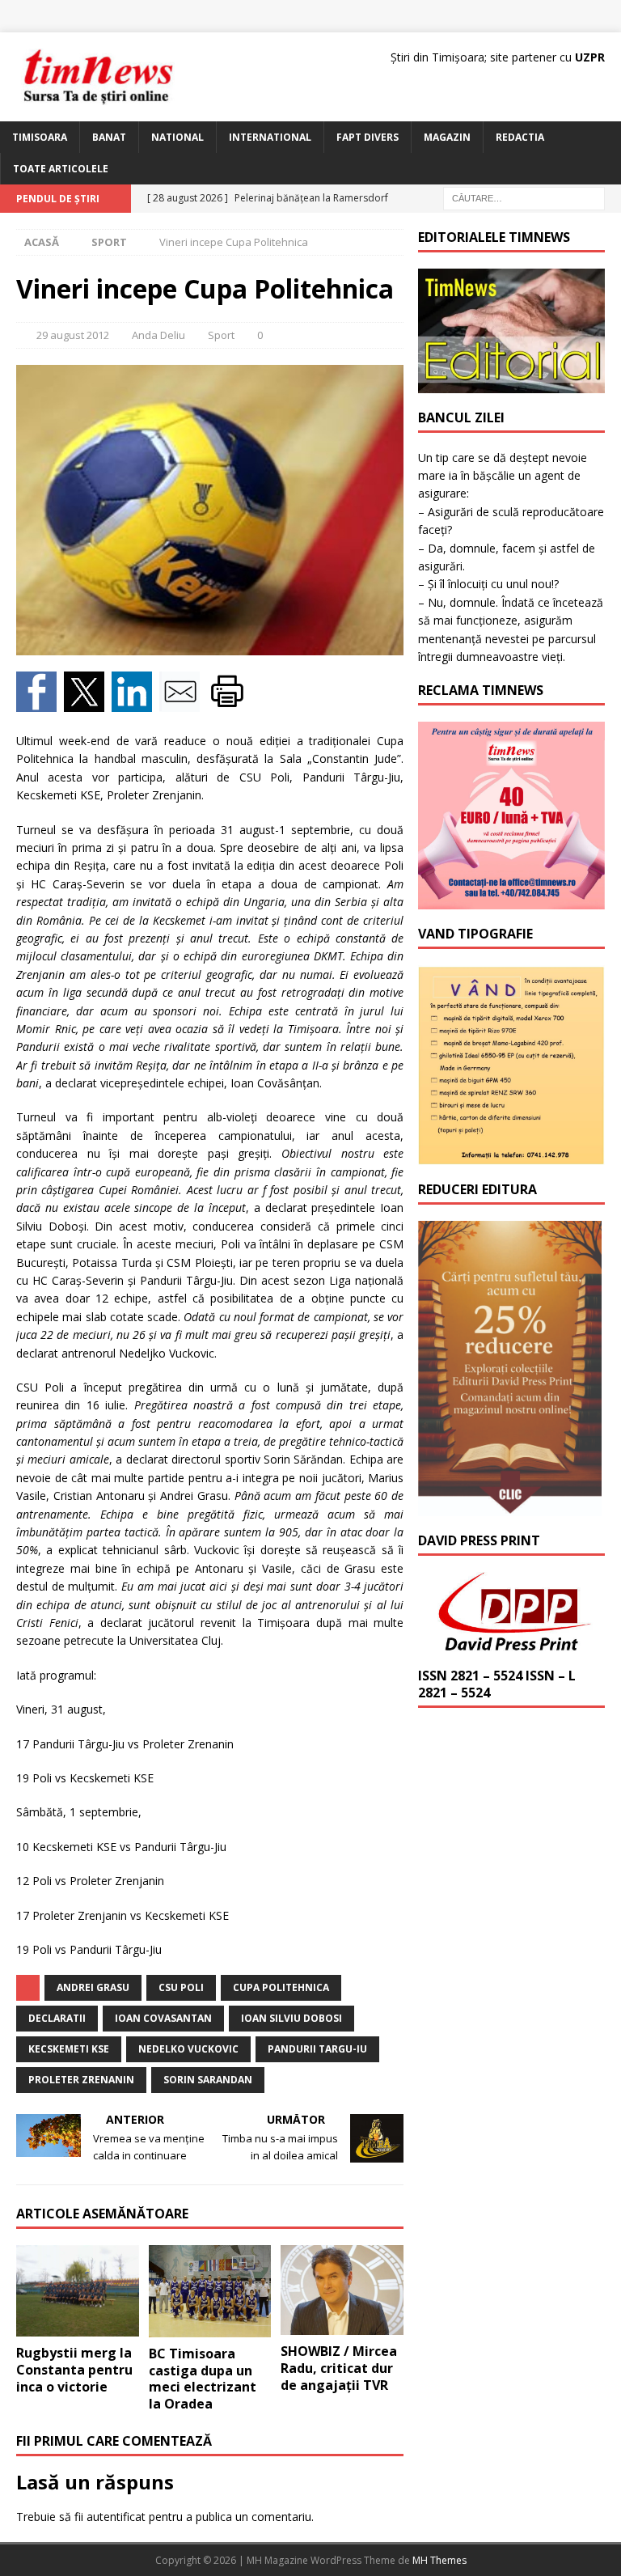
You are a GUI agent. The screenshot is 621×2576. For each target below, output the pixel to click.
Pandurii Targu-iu (317, 2049)
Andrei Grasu (93, 1987)
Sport (221, 335)
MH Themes (439, 2560)
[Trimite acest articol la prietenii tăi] (183, 703)
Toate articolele (61, 169)
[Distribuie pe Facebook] (40, 703)
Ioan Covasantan (163, 2018)
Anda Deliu (158, 335)
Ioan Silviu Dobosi (291, 2018)
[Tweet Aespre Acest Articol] (88, 703)
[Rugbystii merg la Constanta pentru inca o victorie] (78, 2291)
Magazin (447, 137)
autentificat (116, 2517)
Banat (109, 137)
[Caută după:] (524, 198)
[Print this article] (229, 703)
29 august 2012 (73, 335)
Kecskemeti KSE (69, 2049)
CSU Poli (181, 1987)
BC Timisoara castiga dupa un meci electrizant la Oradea (203, 2379)
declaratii (57, 2018)
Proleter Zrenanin (81, 2080)
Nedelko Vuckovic (188, 2049)
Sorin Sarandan (208, 2080)
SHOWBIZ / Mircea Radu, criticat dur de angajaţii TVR (339, 2368)
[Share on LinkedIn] (135, 703)
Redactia (520, 137)
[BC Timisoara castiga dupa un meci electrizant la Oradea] (210, 2291)
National (177, 137)
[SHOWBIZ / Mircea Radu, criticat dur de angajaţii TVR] (342, 2290)
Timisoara (40, 137)
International (270, 137)
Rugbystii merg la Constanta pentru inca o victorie (74, 2370)
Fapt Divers (368, 137)
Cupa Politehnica (281, 1987)
